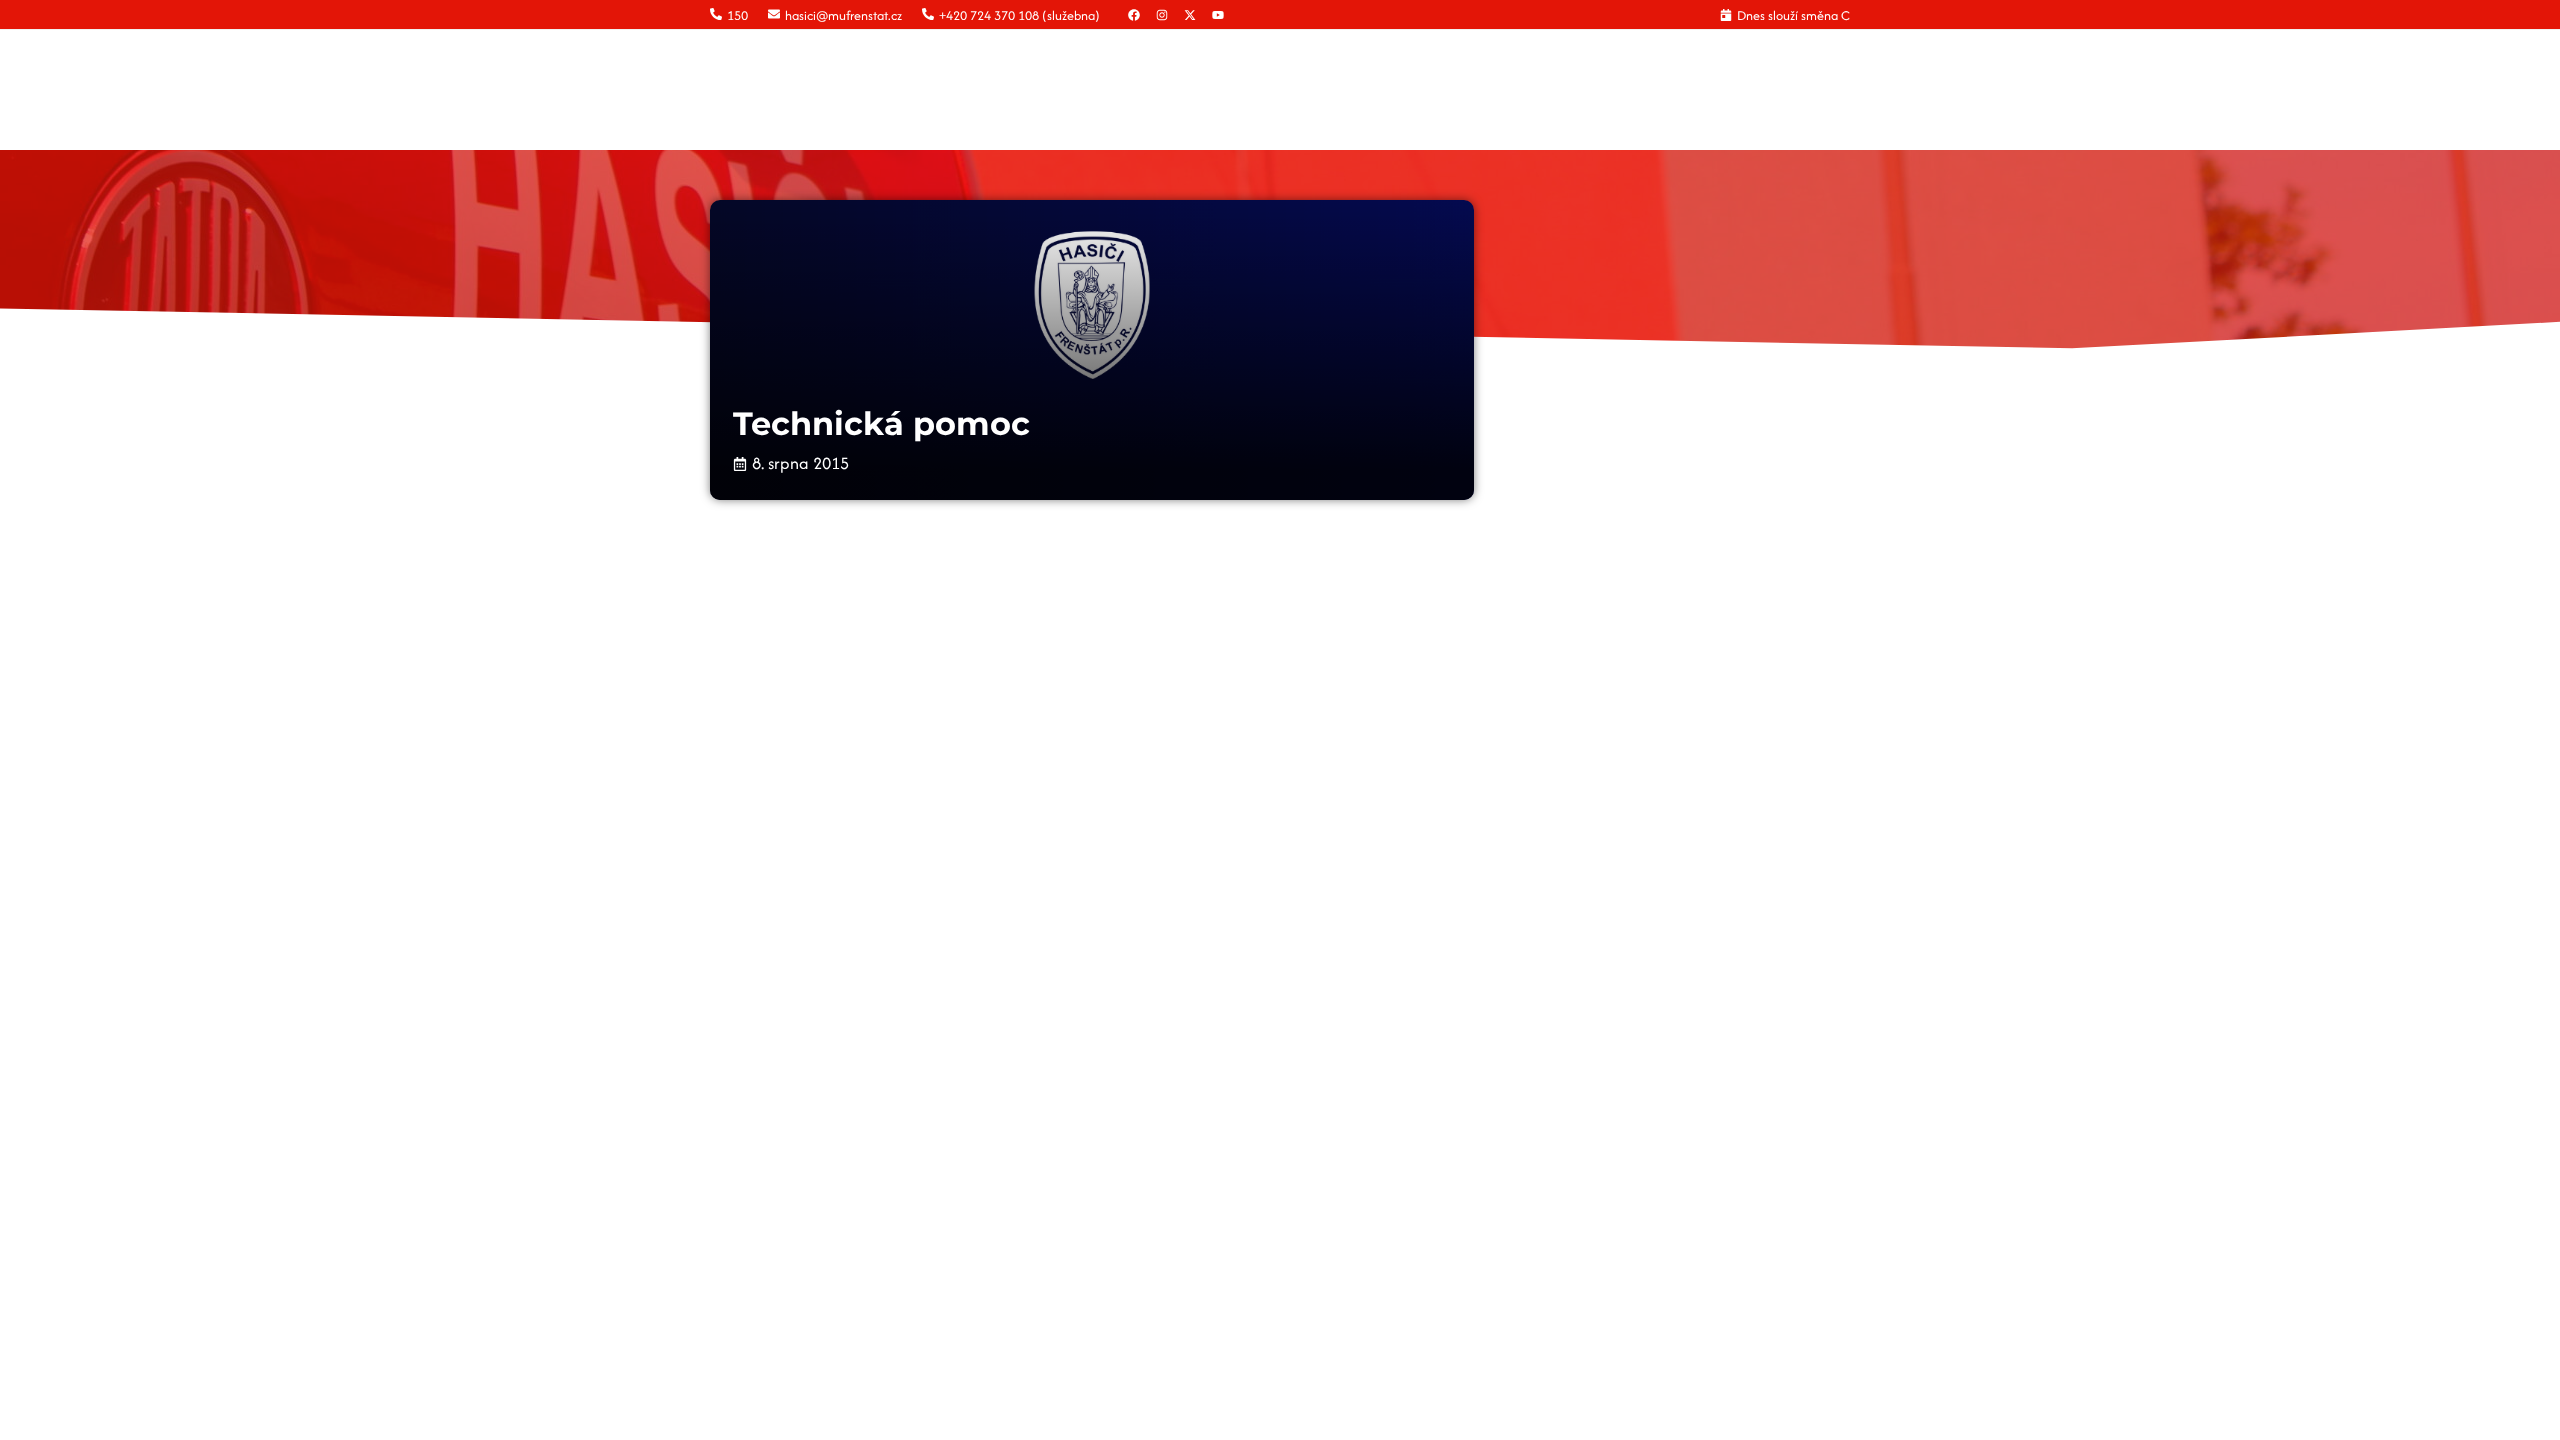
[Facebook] (1134, 15)
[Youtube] (1218, 15)
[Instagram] (1162, 15)
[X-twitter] (1190, 15)
